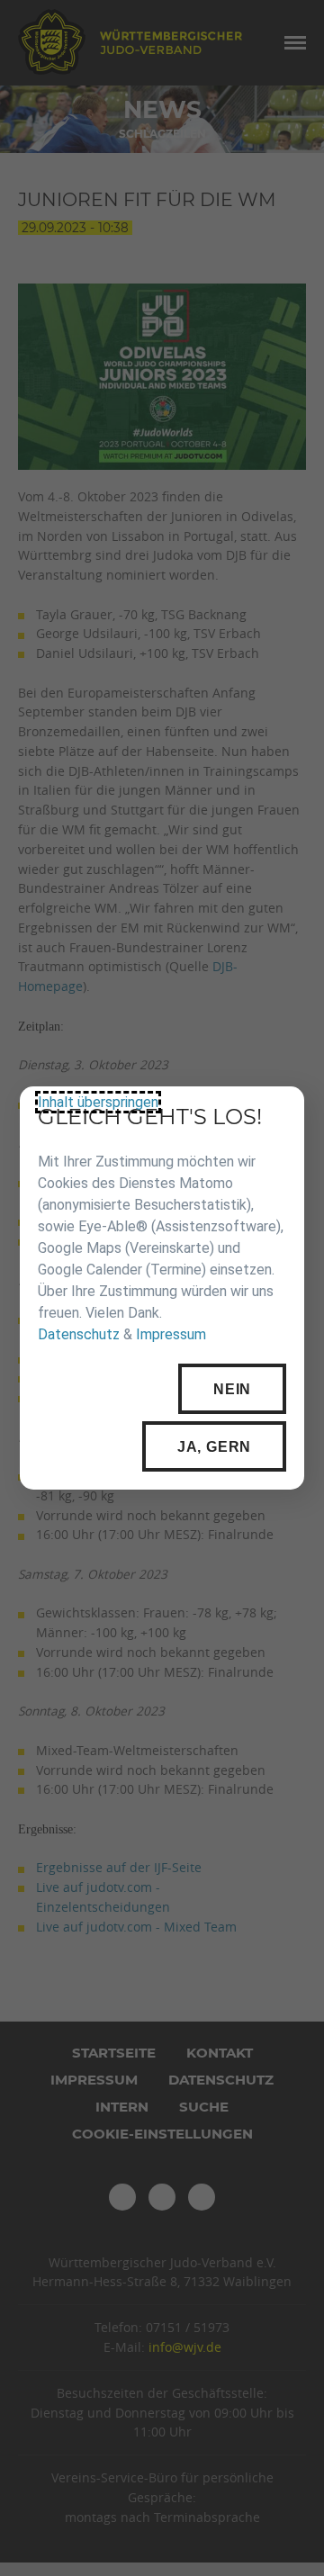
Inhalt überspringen (98, 1102)
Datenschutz (79, 1335)
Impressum (171, 1335)
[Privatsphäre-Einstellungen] (277, 1113)
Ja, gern (214, 1447)
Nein (232, 1389)
